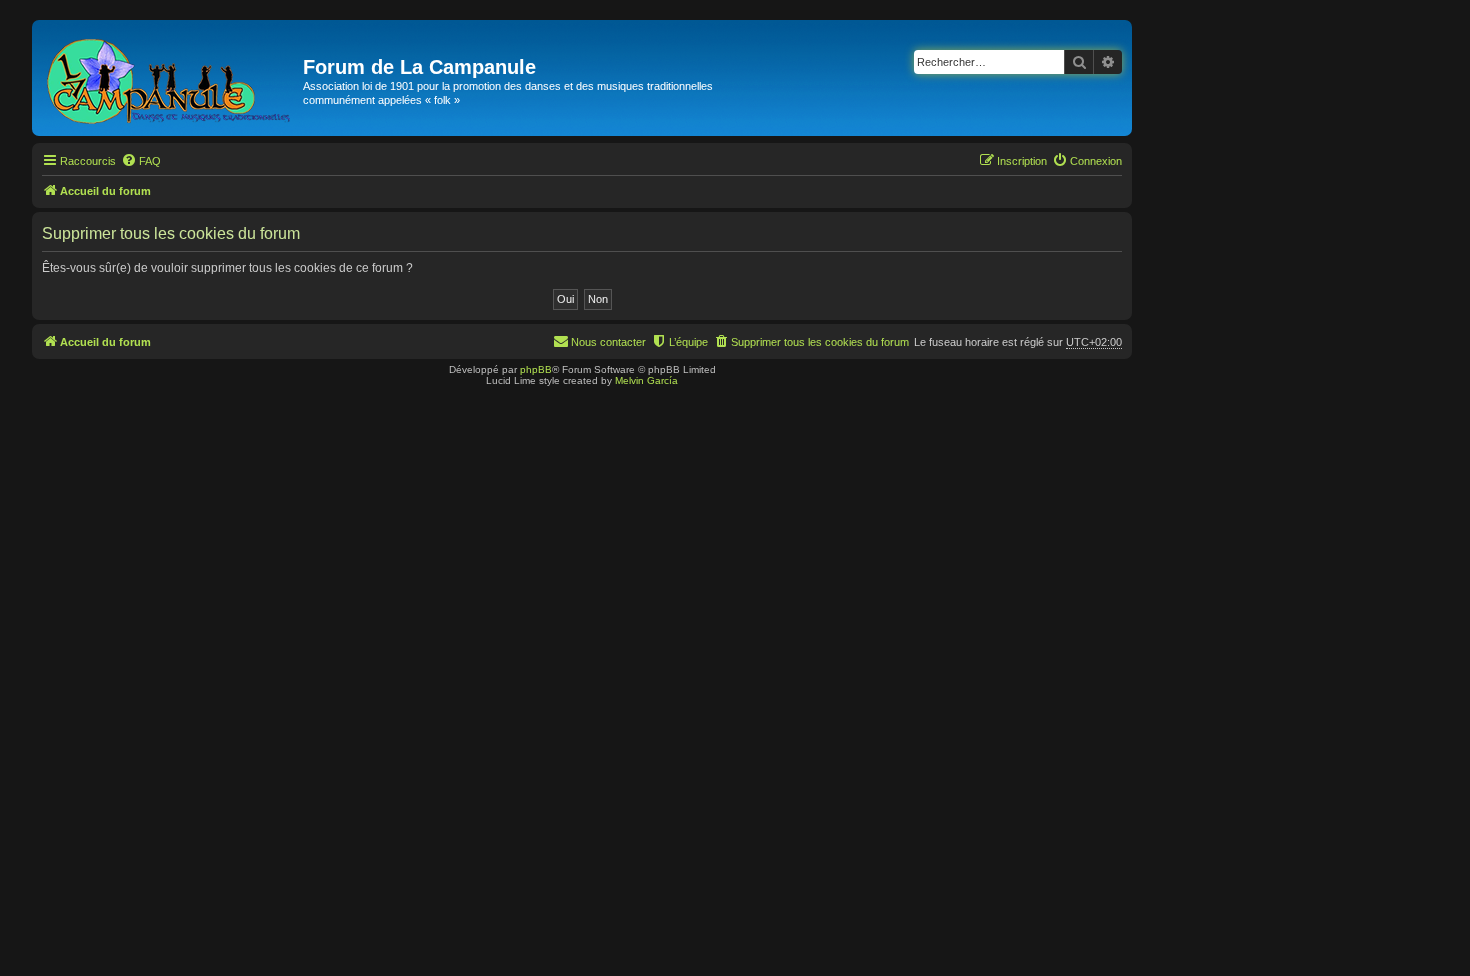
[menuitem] (141, 161)
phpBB (536, 369)
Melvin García (646, 380)
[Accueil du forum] (170, 78)
